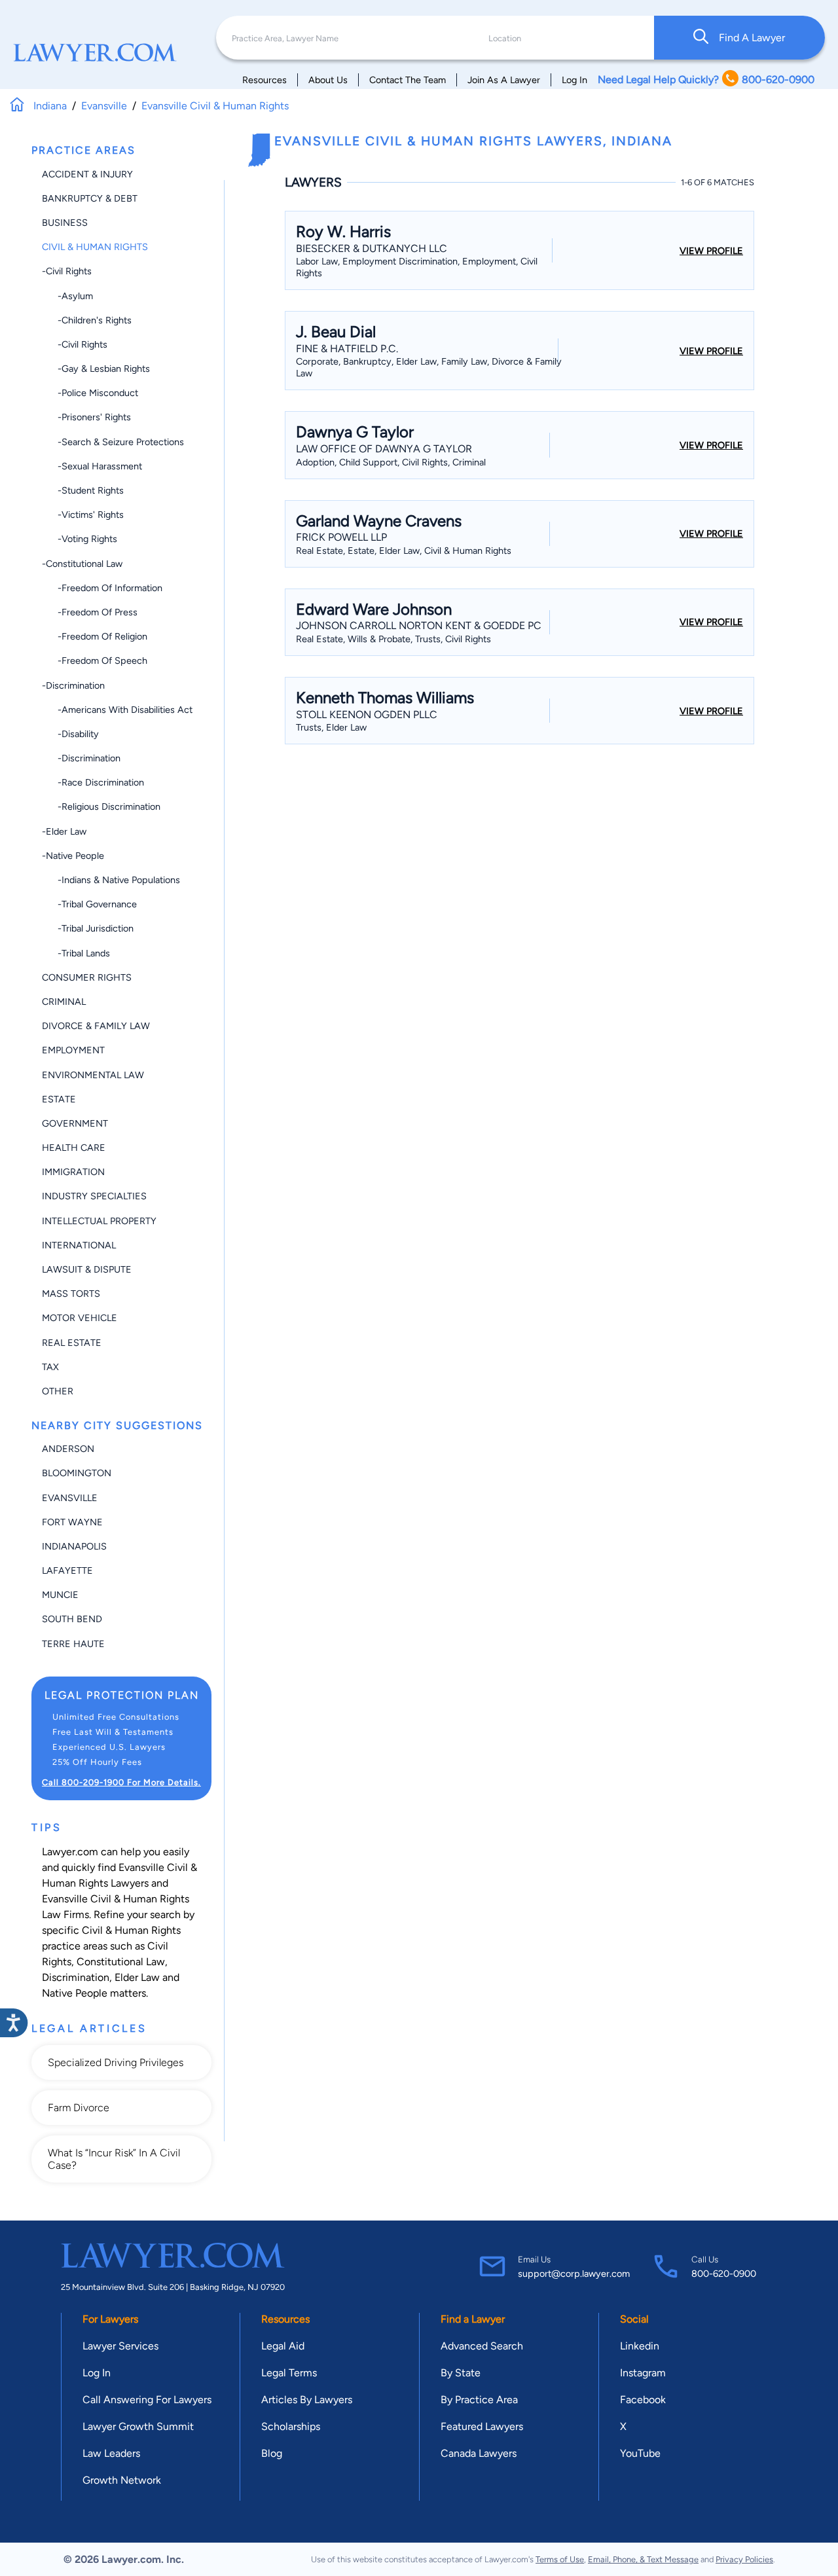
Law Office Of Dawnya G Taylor (384, 449)
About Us (328, 80)
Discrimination (76, 1977)
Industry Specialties (94, 1196)
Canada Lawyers (479, 2453)
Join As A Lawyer (504, 80)
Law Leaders (111, 2453)
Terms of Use (560, 2559)
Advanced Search (482, 2346)
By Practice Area (479, 2400)
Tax (50, 1367)
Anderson (68, 1449)
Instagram (643, 2373)
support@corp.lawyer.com (574, 2274)
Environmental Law (93, 1075)
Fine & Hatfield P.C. (347, 349)
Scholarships (291, 2426)
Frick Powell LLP (341, 537)
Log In (574, 80)
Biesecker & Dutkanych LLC (372, 248)
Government (75, 1123)
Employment (73, 1050)
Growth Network (122, 2480)
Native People (75, 1993)
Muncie (60, 1595)
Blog (272, 2453)
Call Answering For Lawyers (147, 2400)
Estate (59, 1099)
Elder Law (137, 1977)
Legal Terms (289, 2373)
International (79, 1245)
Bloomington (77, 1473)
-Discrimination (73, 685)
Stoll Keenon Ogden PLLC (367, 715)
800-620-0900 (724, 2274)
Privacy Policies (744, 2559)
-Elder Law (64, 831)
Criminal (64, 1002)
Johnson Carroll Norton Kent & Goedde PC (419, 626)
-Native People (73, 856)
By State (461, 2373)
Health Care (74, 1148)
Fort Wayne (72, 1522)
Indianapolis (74, 1546)
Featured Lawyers (482, 2426)
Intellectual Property (99, 1221)
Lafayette (67, 1570)
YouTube (640, 2453)
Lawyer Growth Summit (138, 2426)
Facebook (643, 2400)
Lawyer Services (120, 2346)
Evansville (70, 1498)
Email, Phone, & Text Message (643, 2559)
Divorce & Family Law (96, 1026)
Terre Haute (73, 1644)
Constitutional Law (121, 1962)
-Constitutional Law (82, 564)
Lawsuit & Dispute (87, 1269)
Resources (264, 80)
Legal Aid (283, 2346)
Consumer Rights (87, 977)
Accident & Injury (87, 174)
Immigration (73, 1172)
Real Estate (72, 1343)
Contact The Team (408, 80)
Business (65, 223)
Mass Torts (71, 1294)
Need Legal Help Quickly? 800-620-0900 (706, 80)
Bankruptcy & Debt (90, 198)
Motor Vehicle (80, 1318)
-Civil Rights (67, 271)
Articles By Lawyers (307, 2400)
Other (58, 1391)
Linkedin (640, 2346)
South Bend (72, 1619)
